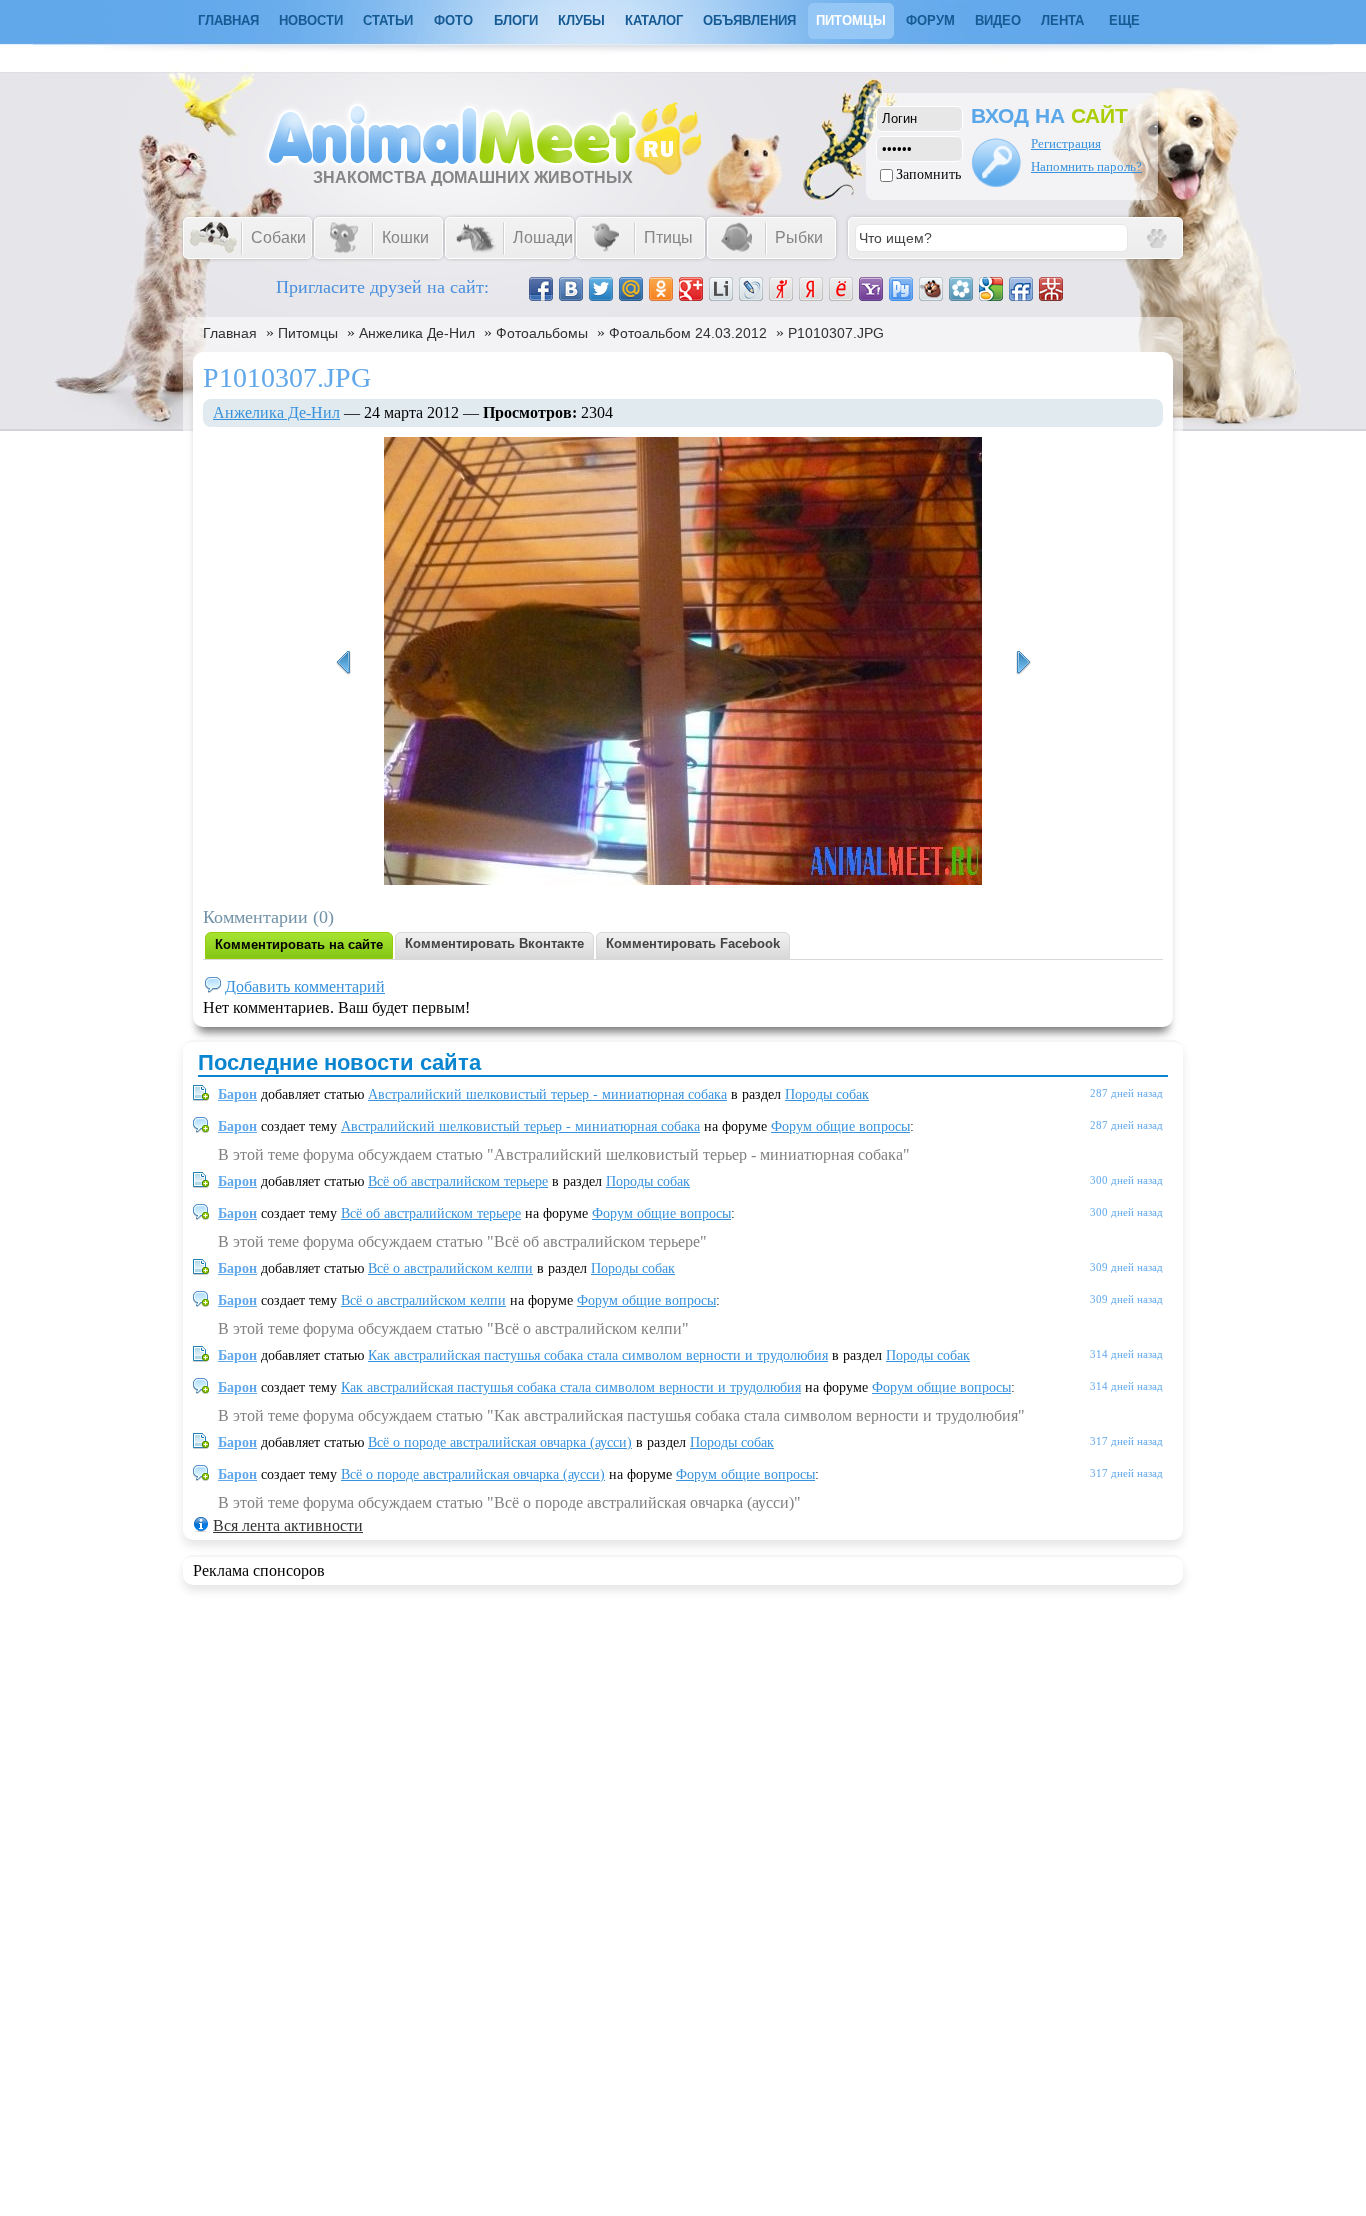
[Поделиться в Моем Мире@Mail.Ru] (631, 289)
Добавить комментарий (305, 986)
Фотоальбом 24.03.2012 (688, 333)
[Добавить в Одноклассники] (661, 289)
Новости (311, 20)
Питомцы (851, 20)
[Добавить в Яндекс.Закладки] (811, 289)
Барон (237, 1094)
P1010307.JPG (836, 333)
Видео (998, 20)
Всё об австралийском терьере (458, 1181)
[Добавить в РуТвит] (901, 289)
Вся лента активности (288, 1525)
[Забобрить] (931, 289)
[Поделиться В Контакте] (571, 289)
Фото (453, 20)
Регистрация (1066, 143)
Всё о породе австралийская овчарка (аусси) (500, 1442)
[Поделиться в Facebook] (541, 289)
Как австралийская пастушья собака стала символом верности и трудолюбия (598, 1355)
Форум (930, 20)
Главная (230, 333)
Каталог (654, 20)
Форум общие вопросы (840, 1126)
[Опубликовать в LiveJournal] (751, 289)
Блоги (516, 20)
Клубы (581, 20)
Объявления (749, 20)
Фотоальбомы (542, 333)
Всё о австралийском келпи (450, 1268)
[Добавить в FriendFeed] (1021, 289)
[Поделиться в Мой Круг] (961, 289)
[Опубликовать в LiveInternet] (721, 289)
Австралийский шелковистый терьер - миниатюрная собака (547, 1094)
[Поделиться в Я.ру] (781, 289)
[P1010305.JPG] (1023, 663)
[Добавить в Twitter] (601, 289)
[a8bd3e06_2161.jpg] (343, 663)
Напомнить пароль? (1086, 166)
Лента (1062, 20)
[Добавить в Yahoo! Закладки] (871, 289)
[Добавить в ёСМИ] (841, 289)
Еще (1124, 20)
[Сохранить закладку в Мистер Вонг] (1051, 289)
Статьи (388, 20)
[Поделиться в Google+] (691, 289)
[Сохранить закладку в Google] (991, 289)
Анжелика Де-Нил (417, 333)
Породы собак (827, 1094)
